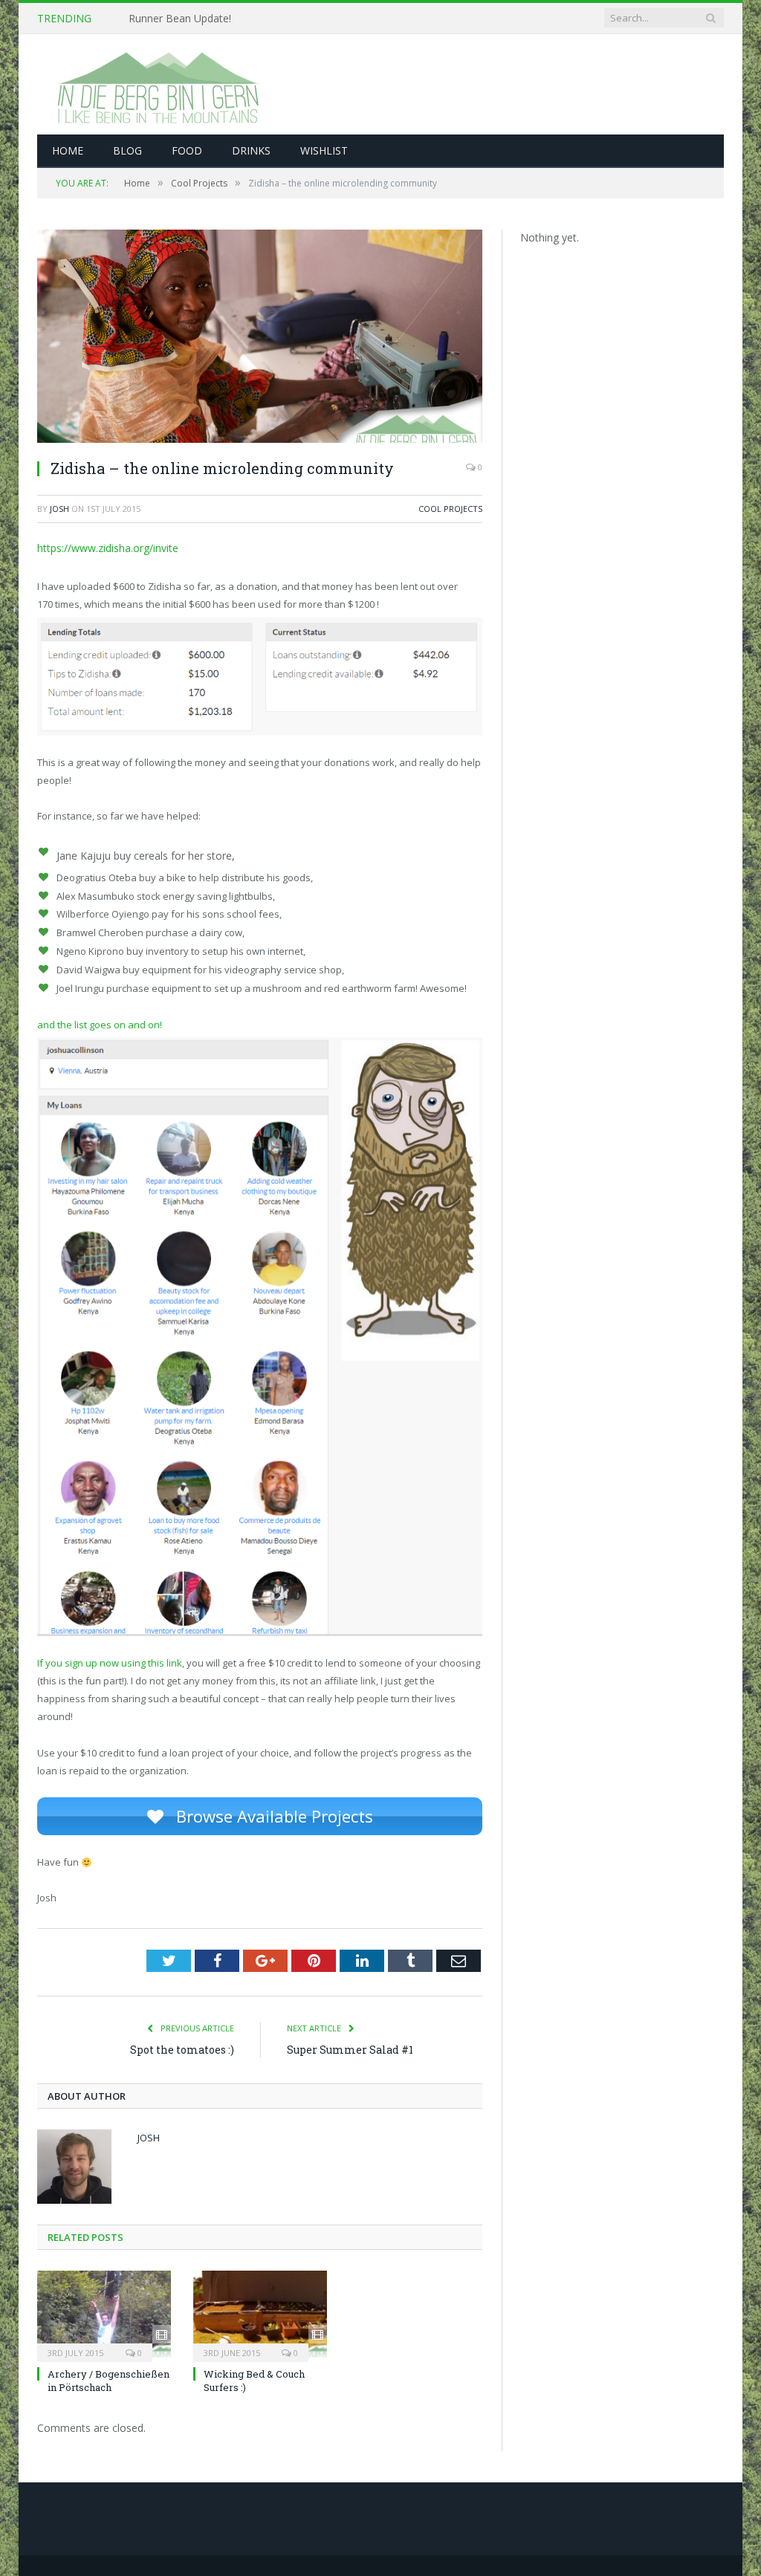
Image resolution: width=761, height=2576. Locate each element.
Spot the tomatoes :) (182, 2050)
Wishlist (324, 150)
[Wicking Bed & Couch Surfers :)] (260, 2314)
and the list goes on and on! (100, 1025)
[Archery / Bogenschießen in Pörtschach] (104, 2314)
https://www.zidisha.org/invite (108, 548)
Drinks (251, 150)
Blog (127, 150)
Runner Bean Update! (180, 19)
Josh (59, 509)
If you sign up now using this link (110, 1663)
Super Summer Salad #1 (350, 2050)
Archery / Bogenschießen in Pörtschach (109, 2381)
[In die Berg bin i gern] (156, 84)
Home (68, 150)
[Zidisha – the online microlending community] (260, 338)
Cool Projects (450, 509)
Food (187, 150)
